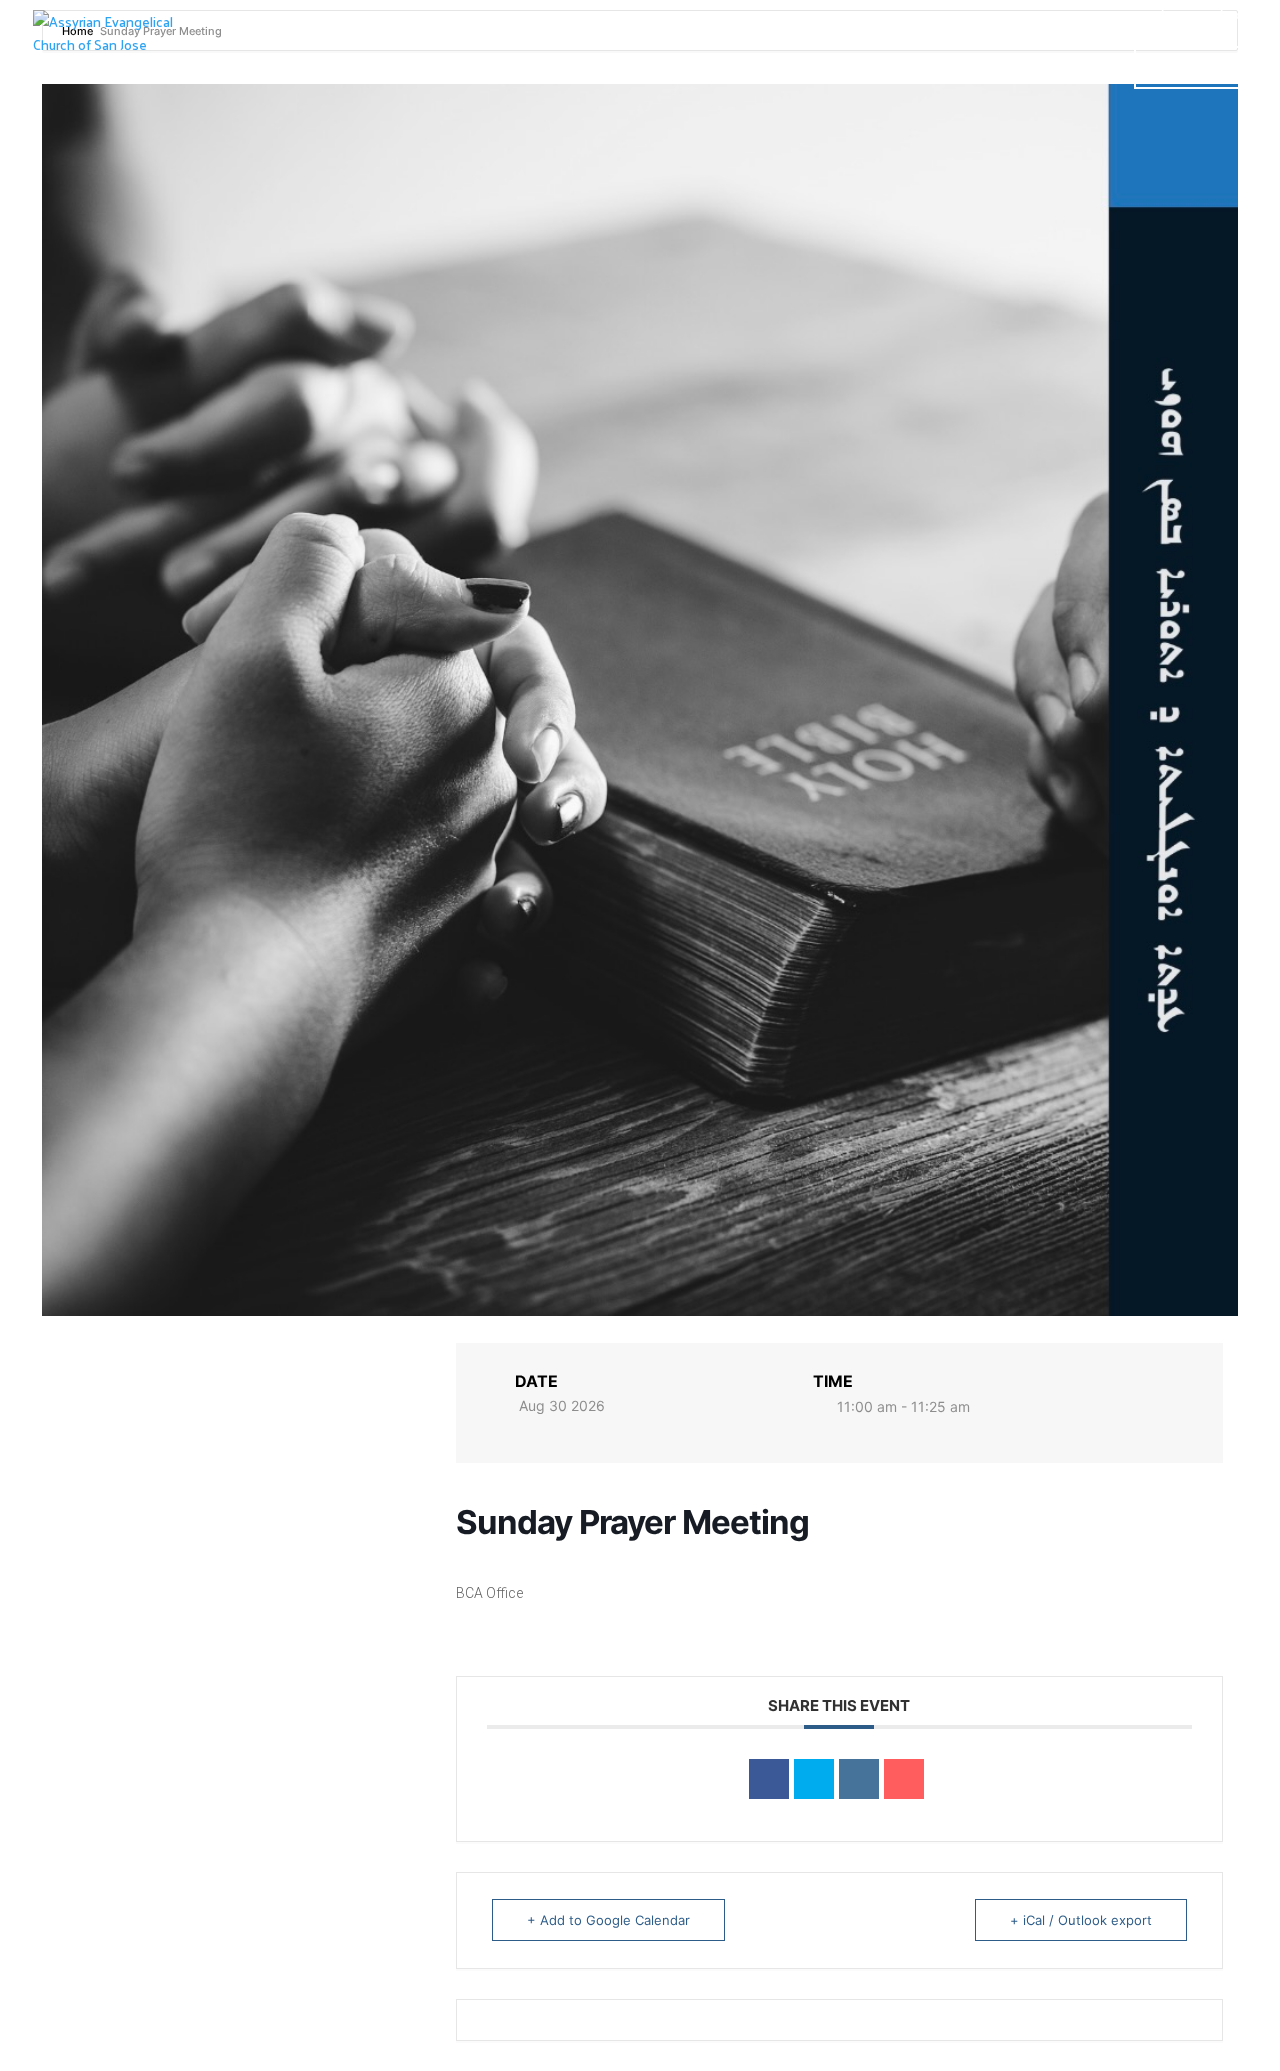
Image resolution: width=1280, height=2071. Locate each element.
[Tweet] (814, 1779)
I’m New (645, 67)
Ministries (955, 67)
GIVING (1191, 67)
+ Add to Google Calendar (608, 1920)
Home (562, 67)
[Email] (904, 1779)
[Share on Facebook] (769, 1779)
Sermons (742, 67)
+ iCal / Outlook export (1081, 1920)
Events (1077, 67)
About (836, 67)
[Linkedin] (859, 1779)
